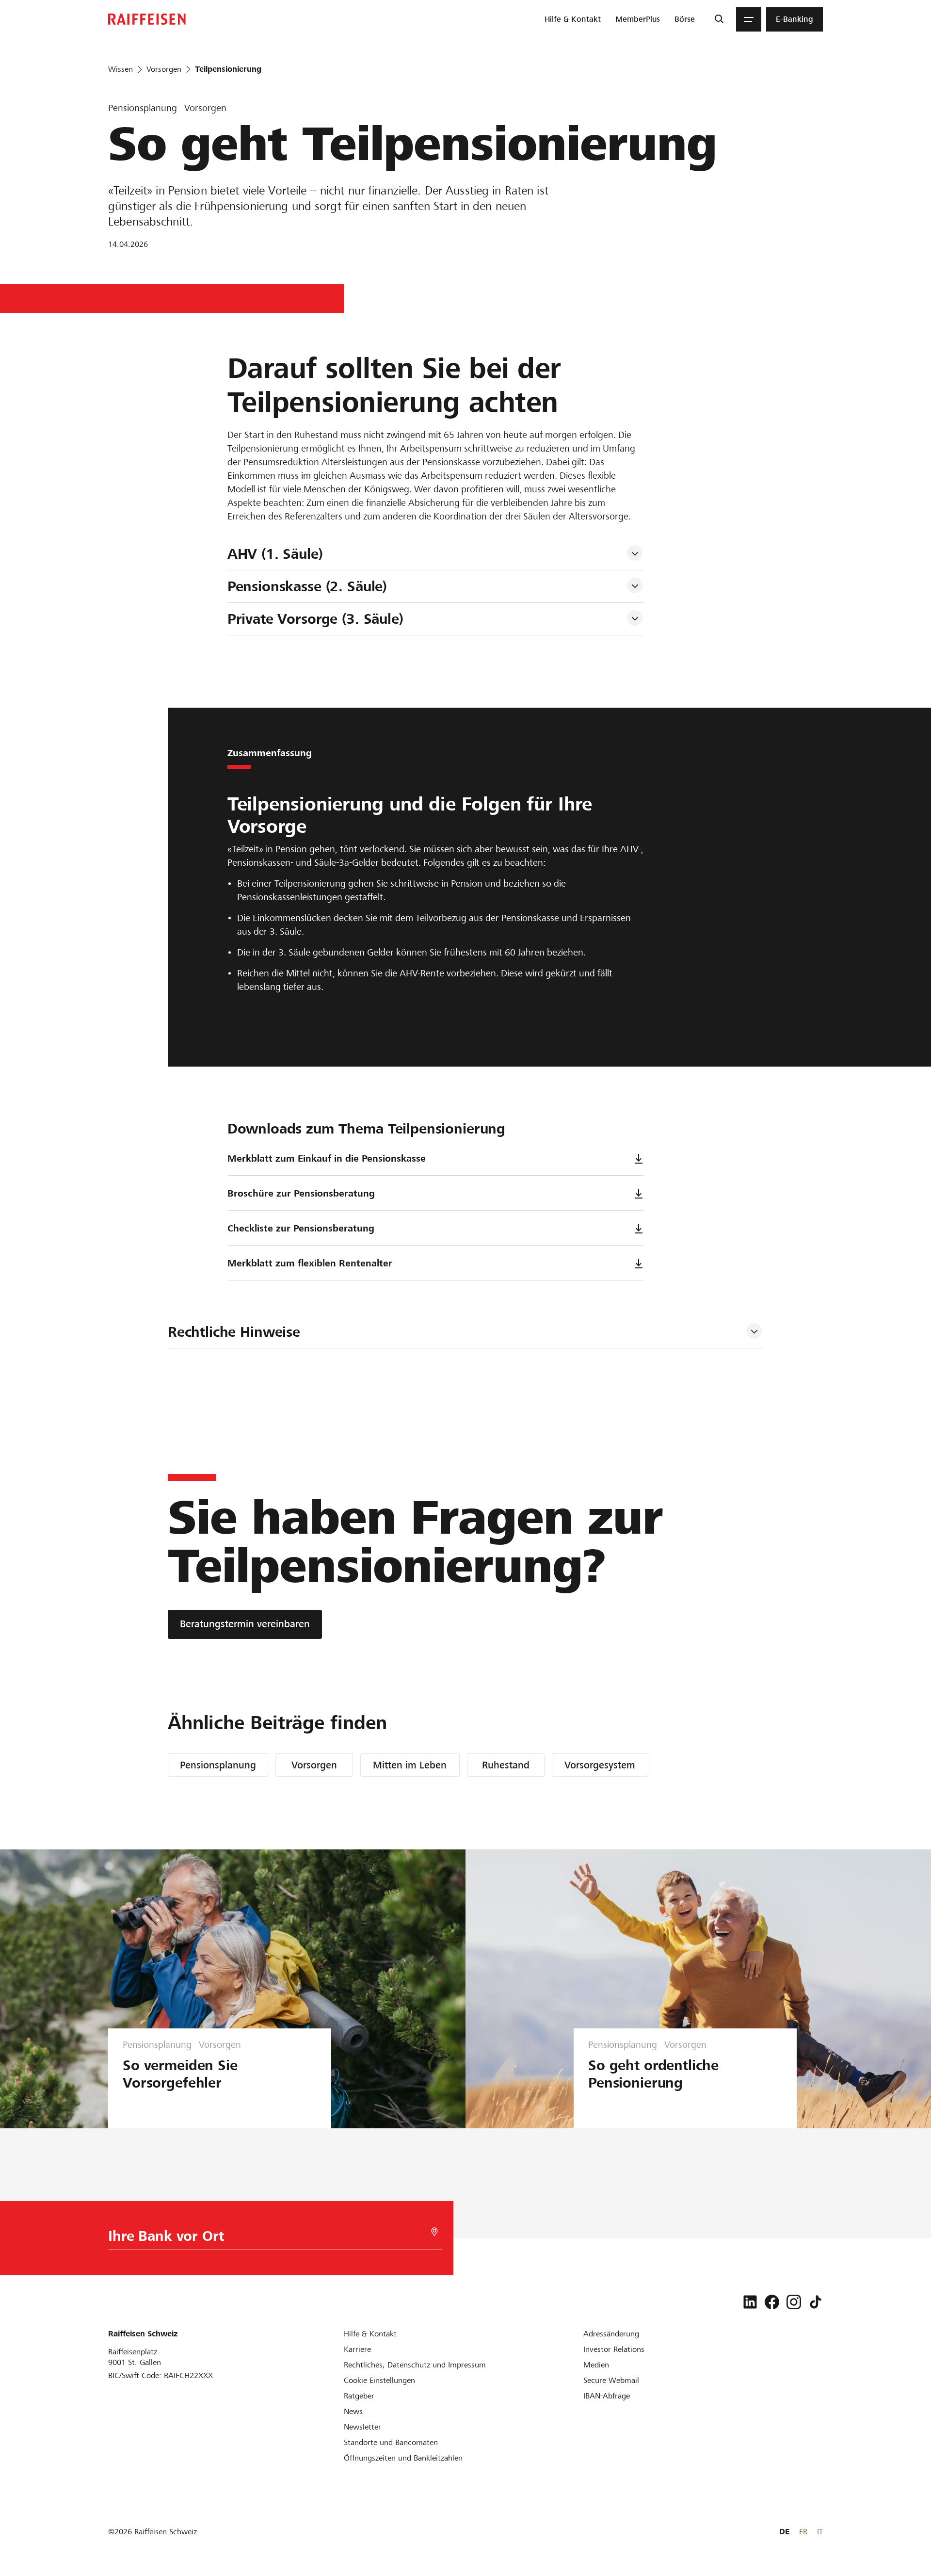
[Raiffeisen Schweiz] (147, 19)
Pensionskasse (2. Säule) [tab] (307, 586)
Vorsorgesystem (600, 1765)
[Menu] (749, 19)
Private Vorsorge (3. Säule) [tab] (315, 619)
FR (803, 2532)
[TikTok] (816, 2302)
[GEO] (434, 2232)
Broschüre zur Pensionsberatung (301, 1193)
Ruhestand (506, 1765)
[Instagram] (794, 2302)
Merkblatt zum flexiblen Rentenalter (310, 1263)
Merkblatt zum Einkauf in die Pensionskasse (327, 1158)
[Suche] (719, 19)
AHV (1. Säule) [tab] (275, 554)
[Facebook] (772, 2302)
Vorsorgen (314, 1765)
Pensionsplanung (218, 1765)
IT (820, 2532)
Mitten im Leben (410, 1765)
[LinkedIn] (750, 2302)
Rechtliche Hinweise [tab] (234, 1332)
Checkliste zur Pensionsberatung (301, 1228)
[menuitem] (573, 19)
